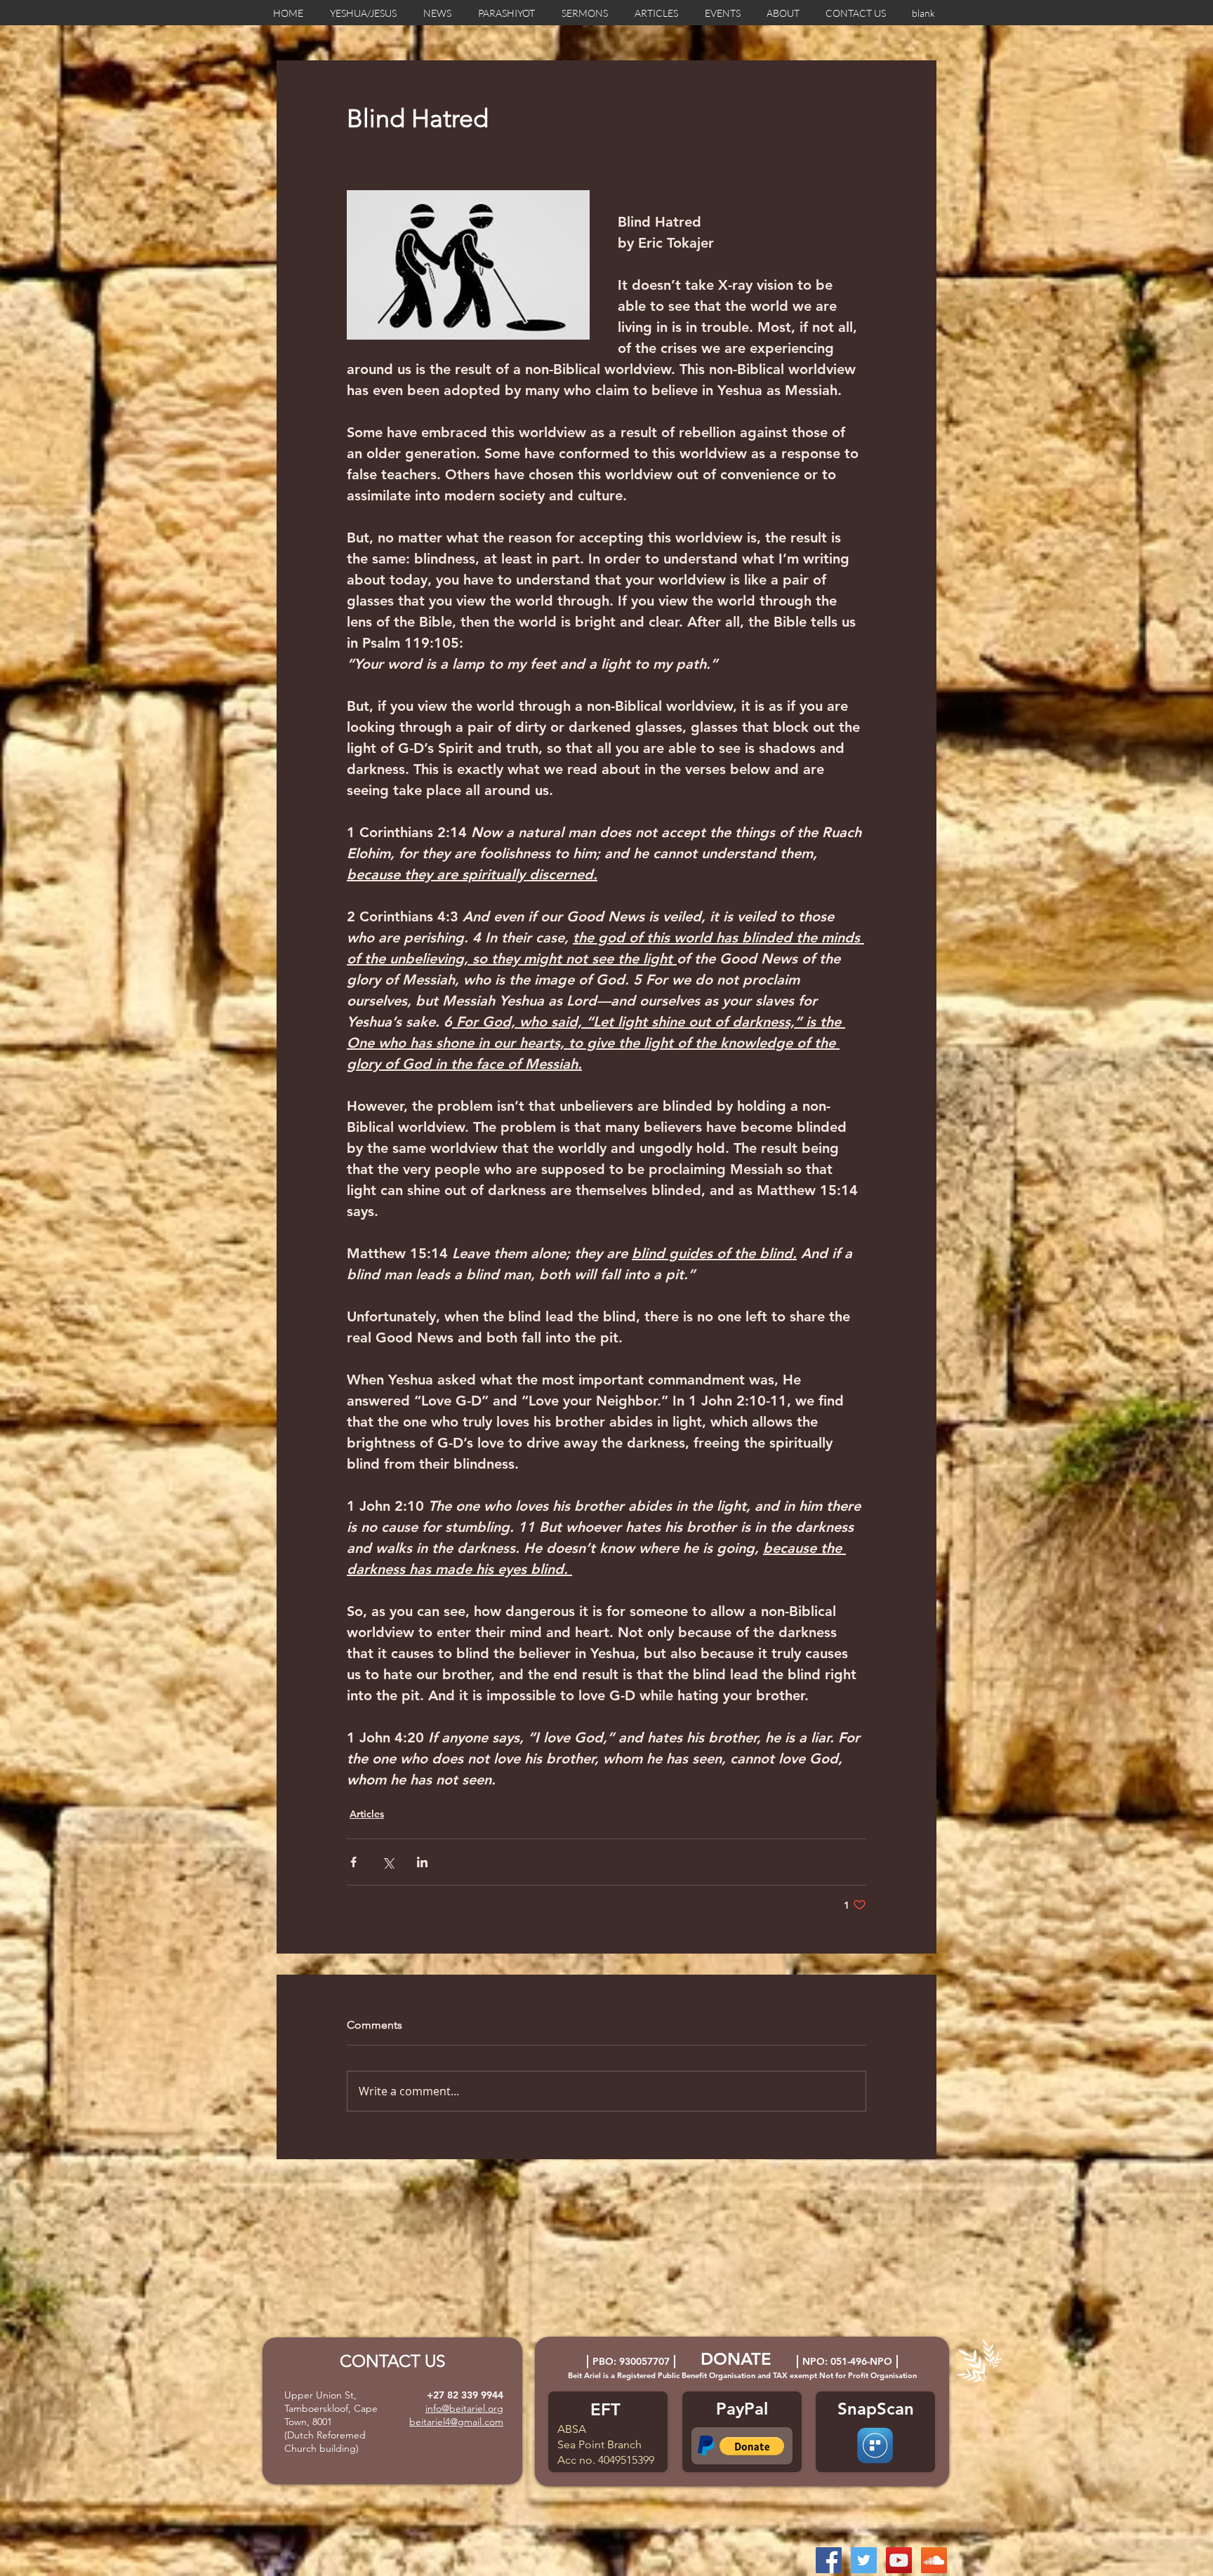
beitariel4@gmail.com (456, 2422)
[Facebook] (829, 2560)
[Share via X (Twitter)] (388, 1862)
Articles (367, 1814)
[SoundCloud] (934, 2560)
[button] (752, 2446)
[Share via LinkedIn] (422, 1862)
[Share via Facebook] (353, 1862)
